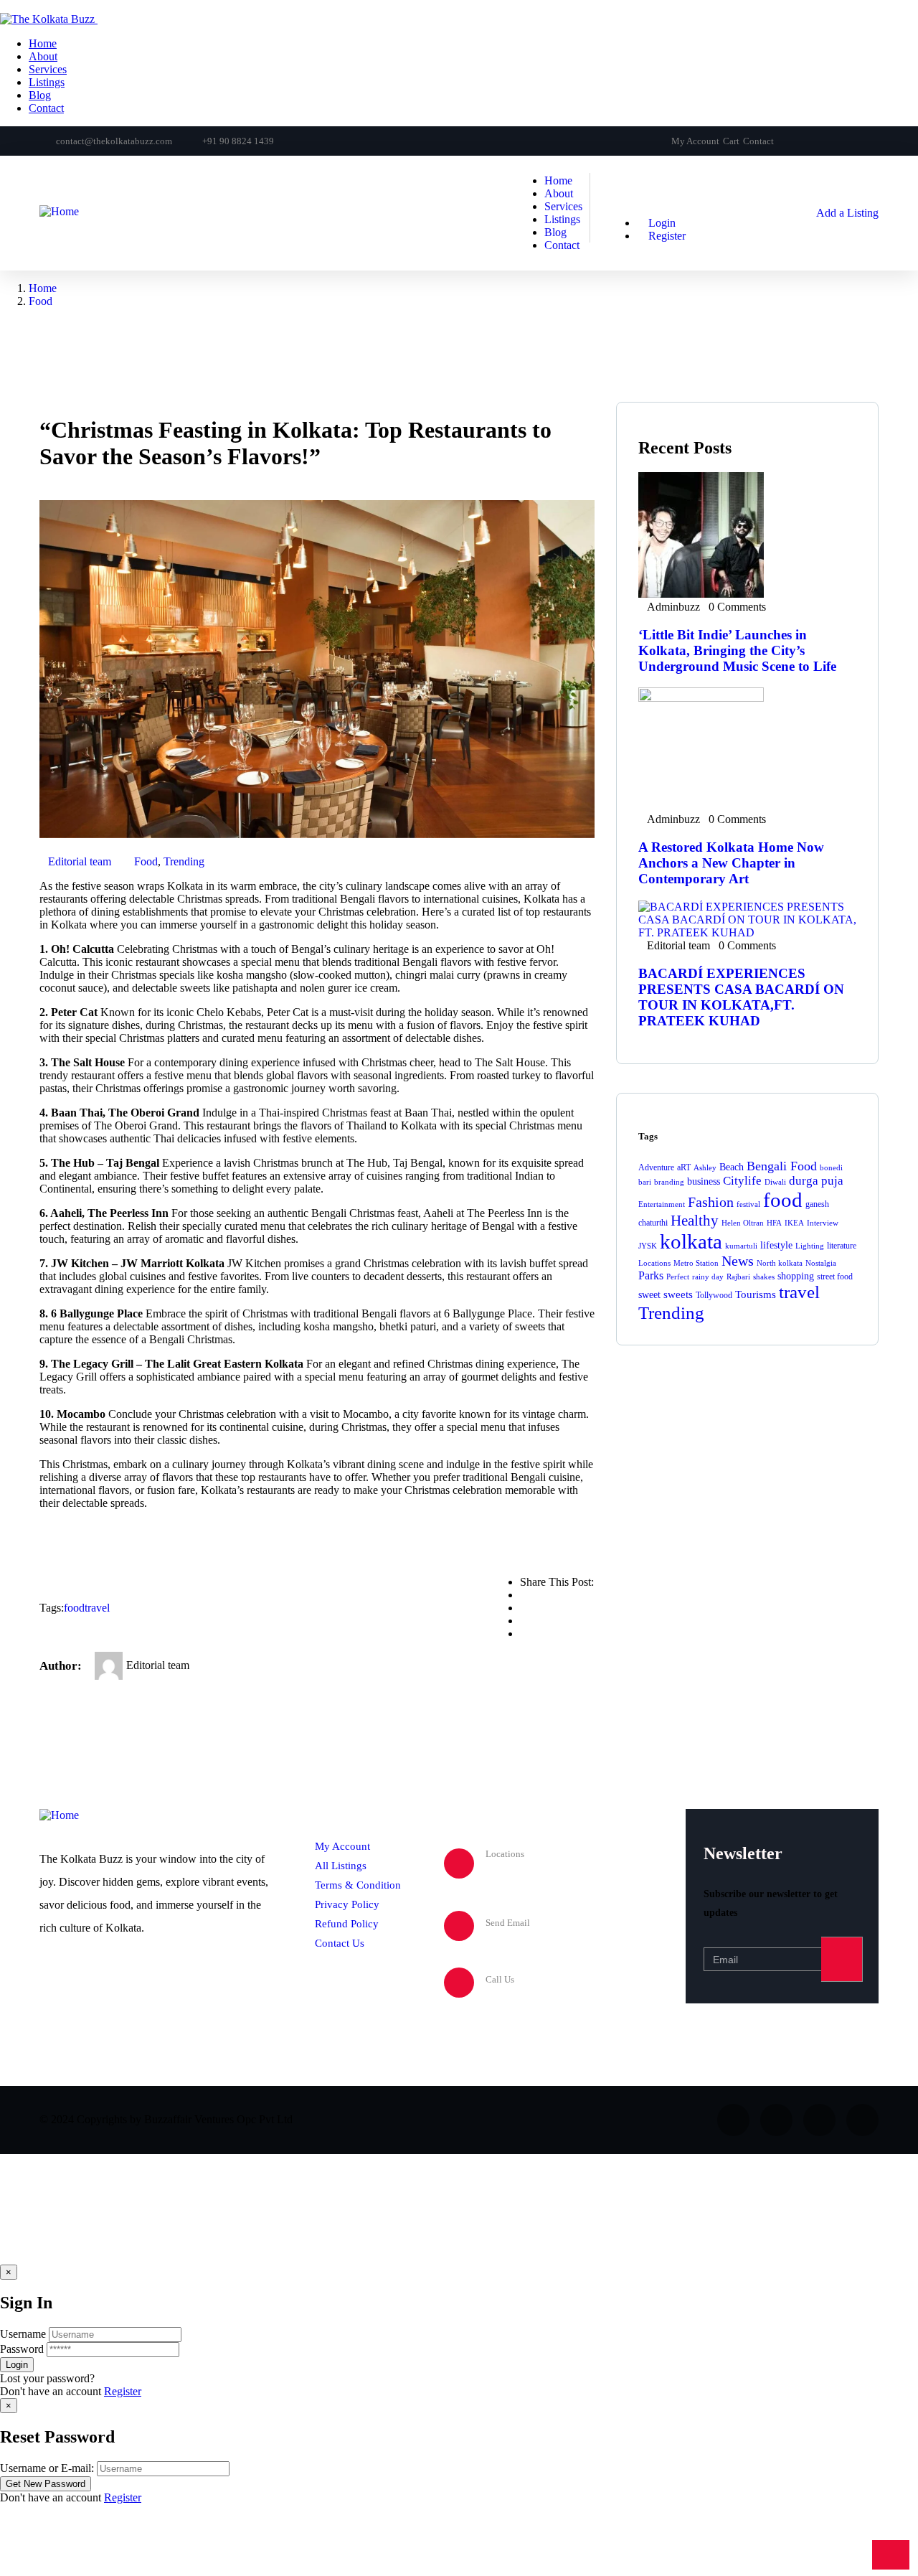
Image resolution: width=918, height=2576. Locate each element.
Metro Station (696, 1263)
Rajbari (738, 1277)
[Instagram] (825, 141)
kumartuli (741, 1246)
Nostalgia (821, 1263)
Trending (184, 861)
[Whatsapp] (874, 141)
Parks (651, 1275)
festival (748, 1204)
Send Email (508, 1923)
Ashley (705, 1168)
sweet (649, 1295)
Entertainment (662, 1204)
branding (669, 1182)
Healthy (695, 1221)
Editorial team (80, 861)
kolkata (691, 1241)
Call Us (500, 1979)
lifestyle (776, 1245)
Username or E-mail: (47, 2468)
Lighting (810, 1246)
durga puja (816, 1181)
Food (41, 301)
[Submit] (842, 1959)
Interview (823, 1223)
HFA (774, 1223)
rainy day (708, 1277)
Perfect (678, 1277)
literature (842, 1246)
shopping (796, 1276)
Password (22, 2349)
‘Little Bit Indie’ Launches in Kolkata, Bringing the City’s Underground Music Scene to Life (737, 650)
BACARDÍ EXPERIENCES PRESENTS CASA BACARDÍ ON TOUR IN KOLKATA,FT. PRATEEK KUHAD (741, 997)
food (74, 1608)
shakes (764, 1277)
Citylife (742, 1181)
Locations (654, 1263)
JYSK (648, 1246)
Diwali (775, 1182)
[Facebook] (800, 141)
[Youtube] (849, 141)
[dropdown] (4, 6)
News (738, 1261)
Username (23, 2334)
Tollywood (714, 1295)
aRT (684, 1167)
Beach (732, 1167)
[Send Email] (459, 1926)
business (704, 1181)
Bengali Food (782, 1166)
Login (661, 223)
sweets (678, 1294)
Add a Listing (846, 213)
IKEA (794, 1223)
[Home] (59, 211)
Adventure (656, 1167)
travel (97, 1608)
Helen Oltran (743, 1223)
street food (835, 1277)
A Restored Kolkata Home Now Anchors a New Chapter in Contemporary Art (731, 863)
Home (43, 288)
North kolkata (780, 1263)
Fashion (711, 1202)
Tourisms (756, 1294)
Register (123, 2391)
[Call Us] (459, 1983)
